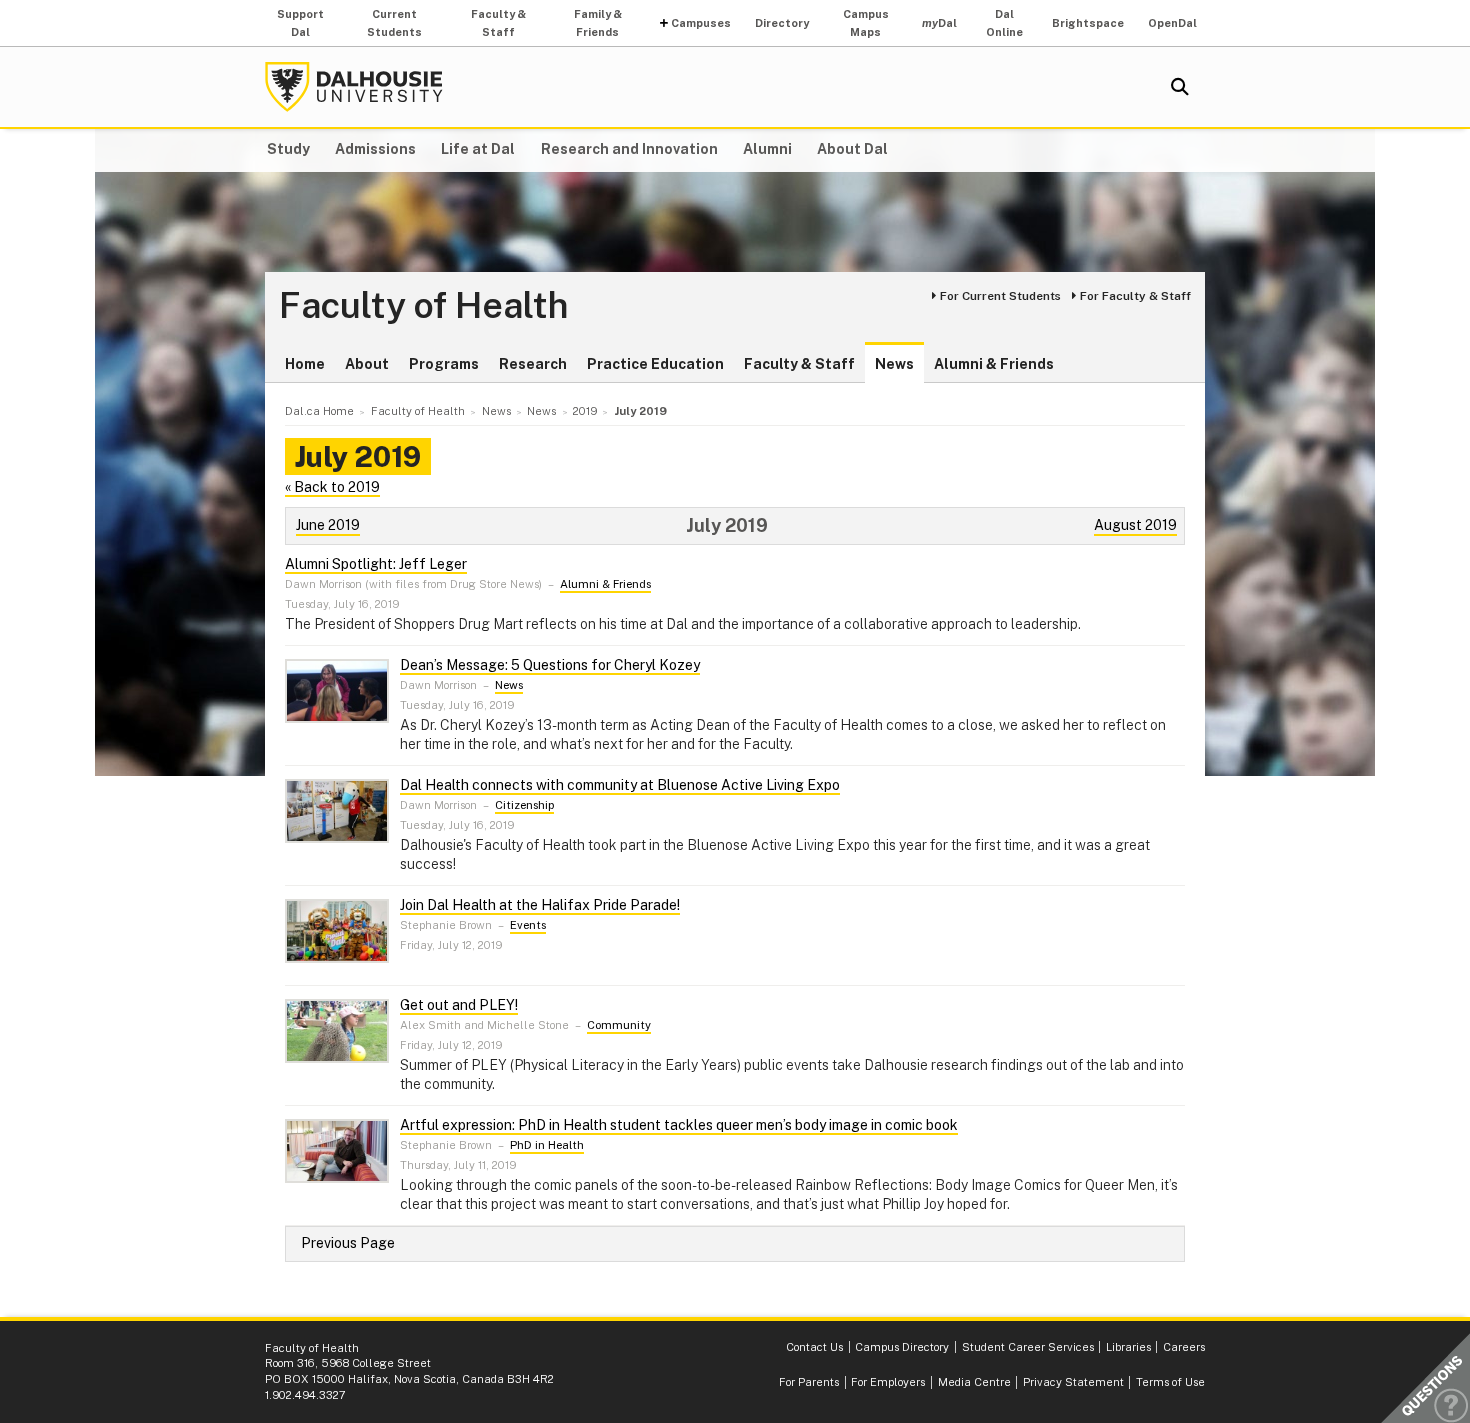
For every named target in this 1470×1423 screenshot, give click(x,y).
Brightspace (1088, 23)
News (894, 364)
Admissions (375, 149)
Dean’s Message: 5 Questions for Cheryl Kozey (550, 665)
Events (528, 925)
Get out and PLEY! (459, 1005)
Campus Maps (866, 23)
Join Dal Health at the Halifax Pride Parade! (540, 905)
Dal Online (1004, 23)
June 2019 (328, 525)
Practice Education (655, 364)
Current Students (394, 23)
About (367, 364)
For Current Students (1000, 296)
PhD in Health (547, 1145)
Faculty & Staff (498, 23)
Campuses (701, 23)
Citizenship (524, 805)
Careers (1184, 1347)
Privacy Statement (1073, 1382)
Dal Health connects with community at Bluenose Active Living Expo (620, 785)
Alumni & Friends (994, 364)
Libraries (1128, 1347)
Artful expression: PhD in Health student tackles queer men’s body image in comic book (679, 1125)
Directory (782, 23)
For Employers (888, 1382)
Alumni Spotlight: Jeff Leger (376, 564)
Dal (939, 23)
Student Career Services (1028, 1347)
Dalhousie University (354, 87)
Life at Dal (478, 149)
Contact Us (814, 1347)
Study (288, 149)
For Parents (809, 1382)
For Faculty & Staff (1135, 296)
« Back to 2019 (332, 487)
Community (619, 1025)
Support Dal (300, 23)
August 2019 (1135, 525)
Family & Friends (598, 23)
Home (305, 364)
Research (533, 364)
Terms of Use (1170, 1382)
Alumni (767, 149)
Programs (444, 364)
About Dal (852, 149)
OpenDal (1172, 23)
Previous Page (348, 1243)
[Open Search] (1180, 87)
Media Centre (974, 1382)
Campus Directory (902, 1347)
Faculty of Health (424, 306)
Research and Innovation (629, 149)
